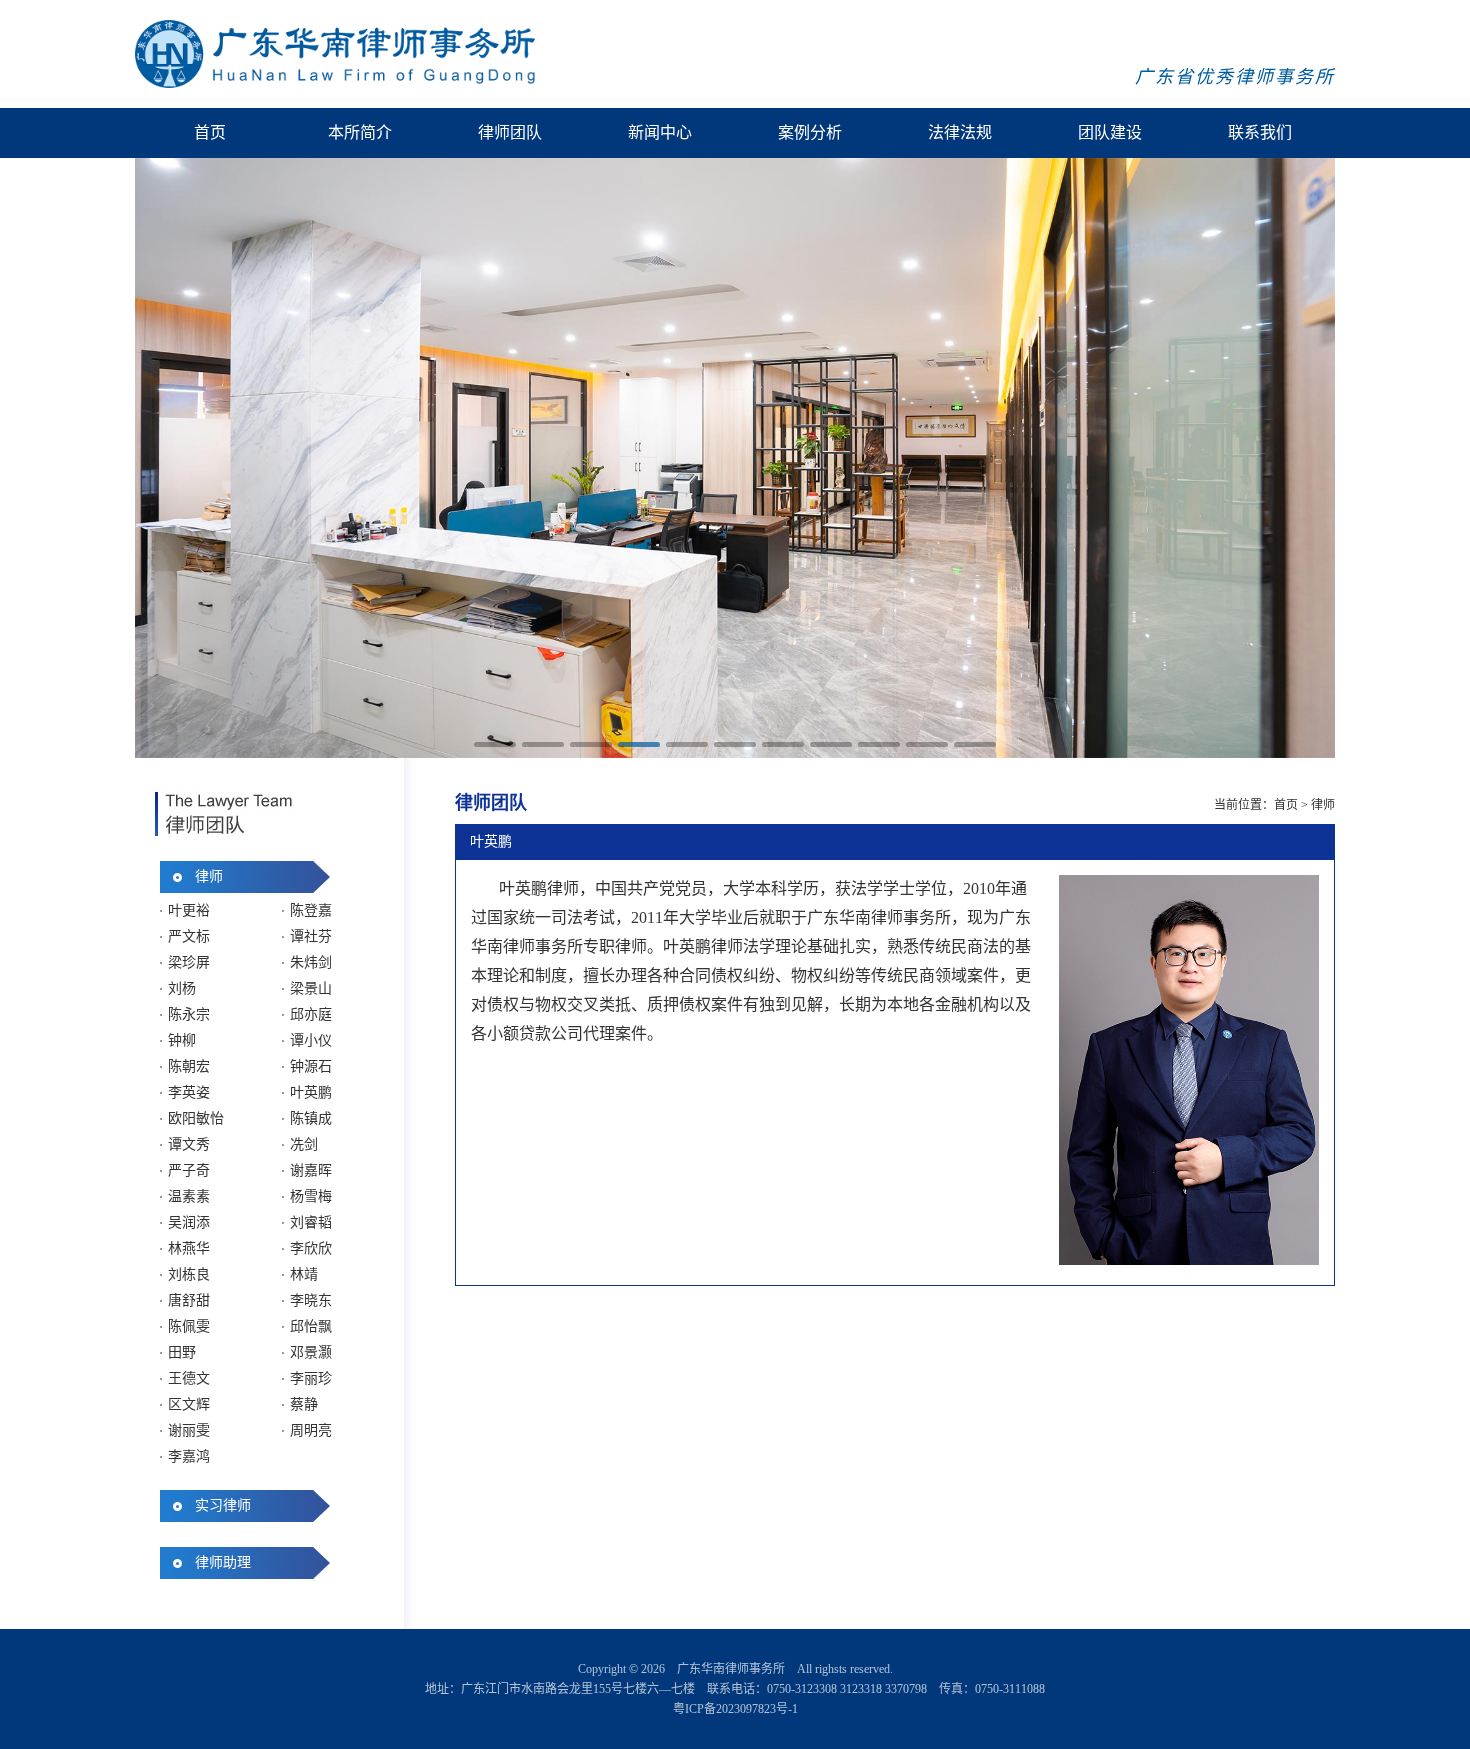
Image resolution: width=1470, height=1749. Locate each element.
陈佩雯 (189, 1326)
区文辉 (189, 1404)
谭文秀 (189, 1144)
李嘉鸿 (189, 1456)
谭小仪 (311, 1040)
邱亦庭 (311, 1014)
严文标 (189, 936)
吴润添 (189, 1222)
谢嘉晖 (311, 1170)
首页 (210, 132)
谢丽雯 (189, 1430)
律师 (209, 876)
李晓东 (311, 1300)
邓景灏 (311, 1352)
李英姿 (189, 1092)
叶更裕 (189, 910)
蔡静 (304, 1404)
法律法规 (960, 132)
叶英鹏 (311, 1092)
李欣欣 (311, 1248)
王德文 (189, 1378)
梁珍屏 (189, 962)
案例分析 (810, 132)
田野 (182, 1352)
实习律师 (223, 1505)
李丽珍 (311, 1378)
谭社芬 (311, 936)
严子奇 (189, 1170)
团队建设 (1110, 132)
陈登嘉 (311, 910)
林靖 (304, 1274)
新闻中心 (660, 132)
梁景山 (311, 988)
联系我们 (1260, 132)
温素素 (189, 1196)
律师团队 (510, 132)
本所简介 (360, 132)
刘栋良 (189, 1274)
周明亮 (311, 1430)
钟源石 (311, 1066)
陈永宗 (189, 1014)
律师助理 (223, 1562)
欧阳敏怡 (196, 1118)
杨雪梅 (311, 1196)
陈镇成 (311, 1118)
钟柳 (182, 1040)
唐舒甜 (189, 1300)
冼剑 (304, 1144)
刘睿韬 (311, 1222)
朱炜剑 (311, 962)
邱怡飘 (311, 1326)
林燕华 (189, 1248)
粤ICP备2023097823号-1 (735, 1709)
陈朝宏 (189, 1066)
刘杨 (182, 988)
